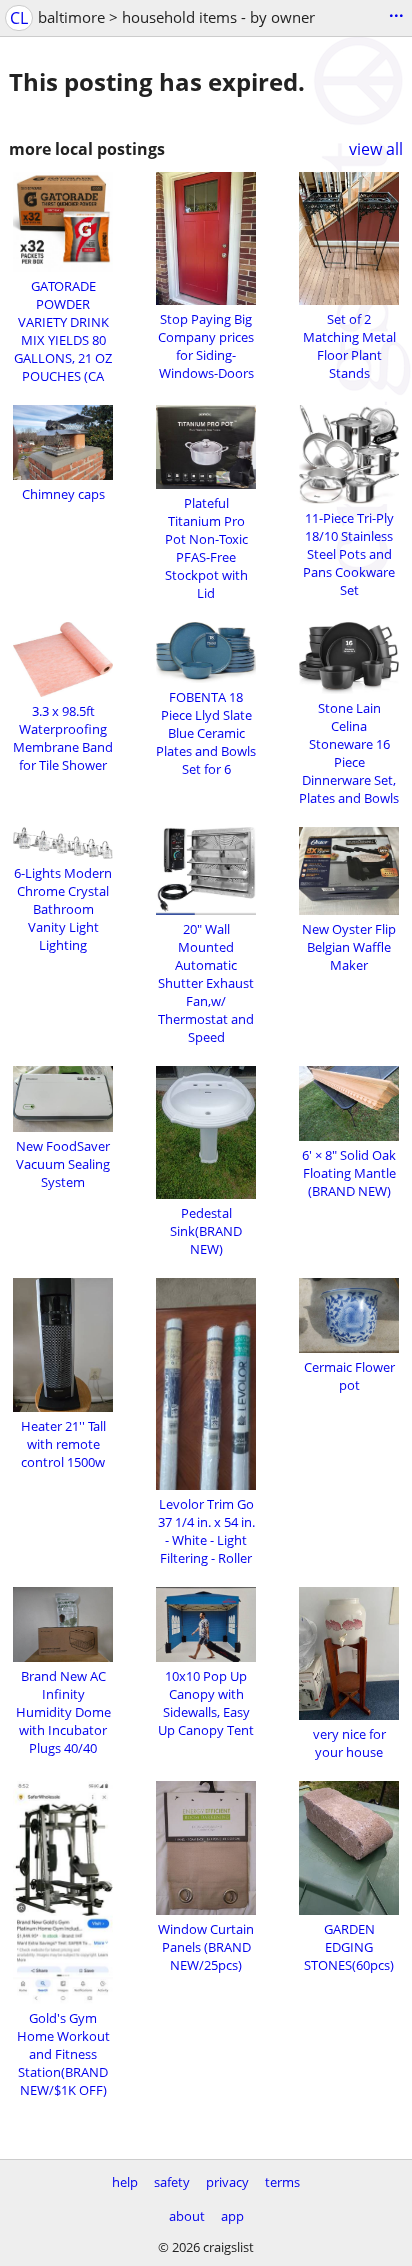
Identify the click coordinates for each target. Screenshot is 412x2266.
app (232, 2216)
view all (376, 149)
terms (282, 2182)
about (187, 2216)
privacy (227, 2182)
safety (172, 2182)
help (125, 2182)
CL (19, 18)
